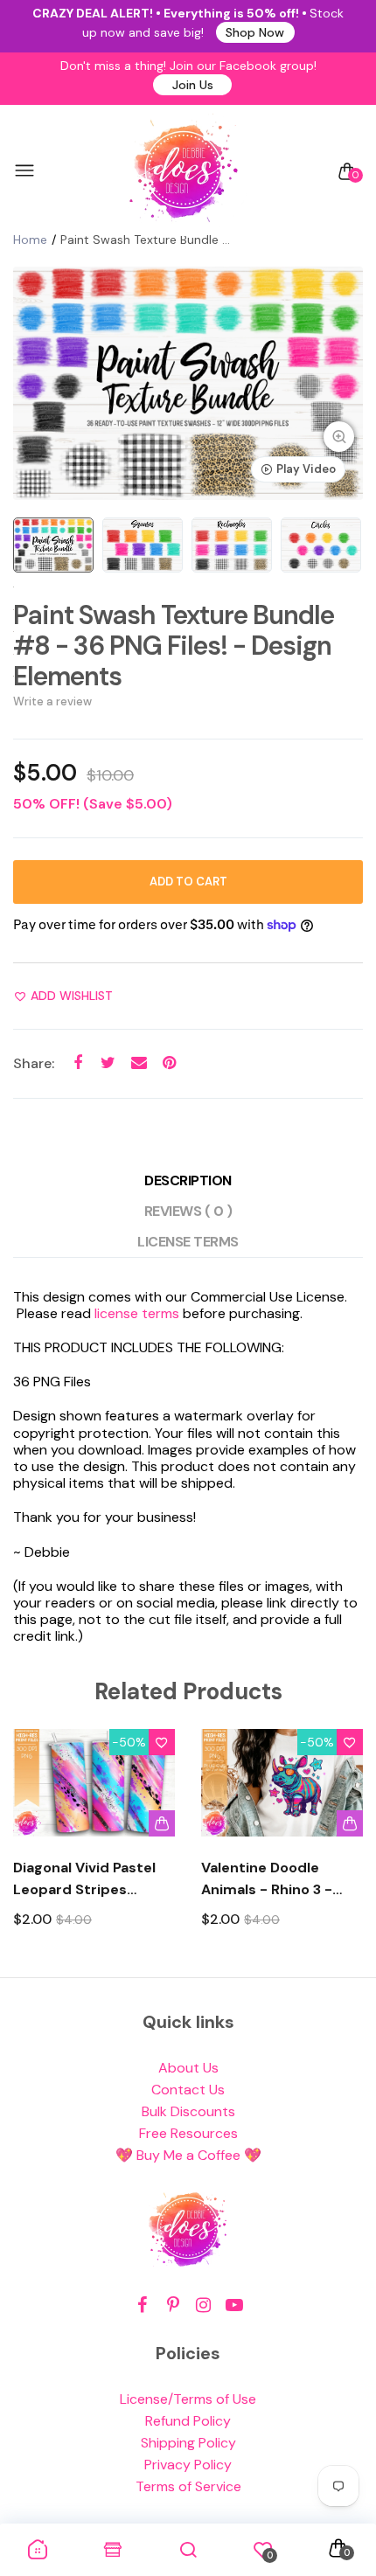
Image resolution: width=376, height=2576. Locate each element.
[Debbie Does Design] (184, 171)
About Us (188, 2068)
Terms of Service (188, 2486)
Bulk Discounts (188, 2111)
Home (30, 240)
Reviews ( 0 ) (188, 1211)
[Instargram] (203, 2305)
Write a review (52, 701)
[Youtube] (234, 2305)
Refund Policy (188, 2421)
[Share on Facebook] (77, 1063)
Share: (34, 1063)
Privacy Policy (188, 2465)
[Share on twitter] (108, 1063)
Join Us (193, 85)
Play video (306, 469)
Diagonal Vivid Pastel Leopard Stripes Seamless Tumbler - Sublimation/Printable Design (91, 1879)
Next (343, 1844)
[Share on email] (139, 1063)
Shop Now (255, 32)
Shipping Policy (188, 2443)
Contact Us (188, 2090)
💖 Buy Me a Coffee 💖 (188, 2155)
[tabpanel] (188, 383)
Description (188, 1180)
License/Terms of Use (188, 2399)
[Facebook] (142, 2305)
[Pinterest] (173, 2305)
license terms (137, 1313)
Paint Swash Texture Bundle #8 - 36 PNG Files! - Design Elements (174, 646)
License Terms (188, 1242)
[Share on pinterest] (169, 1063)
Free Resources (188, 2133)
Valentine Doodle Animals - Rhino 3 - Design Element (267, 1879)
